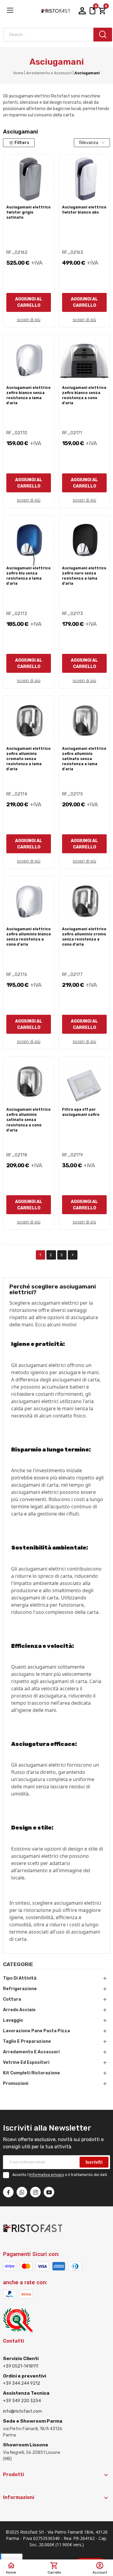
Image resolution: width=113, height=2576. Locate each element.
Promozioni (16, 2084)
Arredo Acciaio (19, 2010)
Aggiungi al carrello (29, 302)
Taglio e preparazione (27, 2041)
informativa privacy (47, 2175)
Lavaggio (13, 2020)
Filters (22, 143)
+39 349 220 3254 (22, 2401)
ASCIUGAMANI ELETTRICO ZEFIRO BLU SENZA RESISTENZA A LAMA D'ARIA (28, 576)
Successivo (73, 1255)
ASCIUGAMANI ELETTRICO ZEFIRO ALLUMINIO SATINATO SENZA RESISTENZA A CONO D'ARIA (28, 1120)
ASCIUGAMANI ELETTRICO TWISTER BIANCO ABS (84, 210)
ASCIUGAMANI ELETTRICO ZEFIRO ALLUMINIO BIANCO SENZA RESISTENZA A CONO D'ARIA (29, 937)
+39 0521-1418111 (21, 2366)
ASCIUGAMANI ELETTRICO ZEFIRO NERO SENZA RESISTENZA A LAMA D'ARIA (84, 576)
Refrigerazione (20, 1989)
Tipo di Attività (20, 1978)
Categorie (18, 1965)
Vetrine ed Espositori (26, 2062)
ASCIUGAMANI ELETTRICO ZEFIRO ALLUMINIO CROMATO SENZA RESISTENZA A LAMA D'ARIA (28, 759)
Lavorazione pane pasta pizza (36, 2031)
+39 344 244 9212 (22, 2383)
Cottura (12, 1999)
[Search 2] (103, 35)
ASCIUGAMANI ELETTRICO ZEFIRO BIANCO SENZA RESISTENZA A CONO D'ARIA (84, 395)
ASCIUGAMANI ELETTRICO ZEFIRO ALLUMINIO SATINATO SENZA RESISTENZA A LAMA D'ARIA (84, 759)
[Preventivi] (93, 11)
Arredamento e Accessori (31, 2052)
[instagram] (35, 2192)
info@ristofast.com (22, 2411)
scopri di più (29, 320)
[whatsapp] (22, 2192)
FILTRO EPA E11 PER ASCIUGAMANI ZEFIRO (81, 1112)
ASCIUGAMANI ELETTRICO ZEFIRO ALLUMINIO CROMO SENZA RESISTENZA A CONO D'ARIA (84, 937)
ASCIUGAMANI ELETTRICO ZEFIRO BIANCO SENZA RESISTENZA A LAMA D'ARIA (28, 395)
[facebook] (8, 2192)
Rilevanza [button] (89, 143)
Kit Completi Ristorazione (31, 2073)
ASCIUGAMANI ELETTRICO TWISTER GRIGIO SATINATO (28, 212)
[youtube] (49, 2192)
